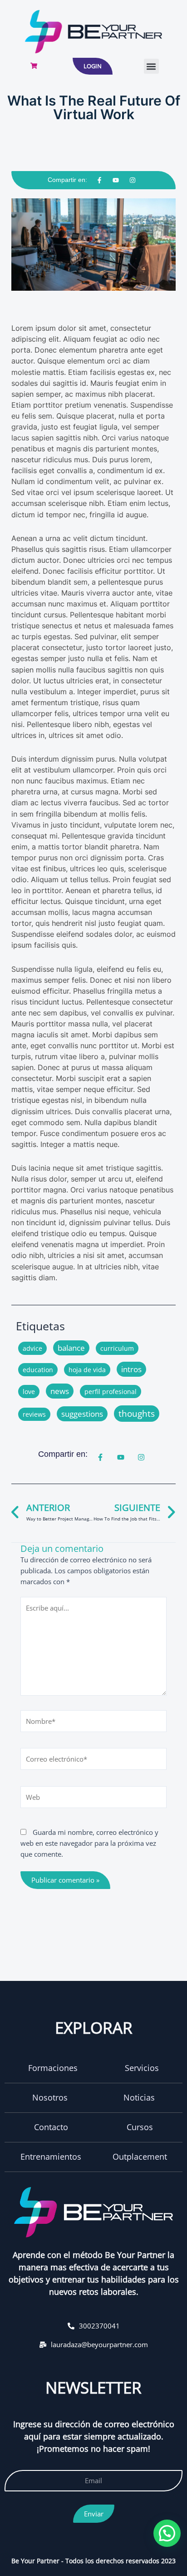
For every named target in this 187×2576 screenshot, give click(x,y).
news (60, 1391)
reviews (34, 1414)
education (38, 1370)
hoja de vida (87, 1370)
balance (71, 1348)
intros (131, 1369)
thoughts (137, 1414)
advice (32, 1348)
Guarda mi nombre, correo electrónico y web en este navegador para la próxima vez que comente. (89, 1843)
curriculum (117, 1348)
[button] (151, 66)
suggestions (82, 1414)
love (29, 1392)
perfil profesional (111, 1392)
